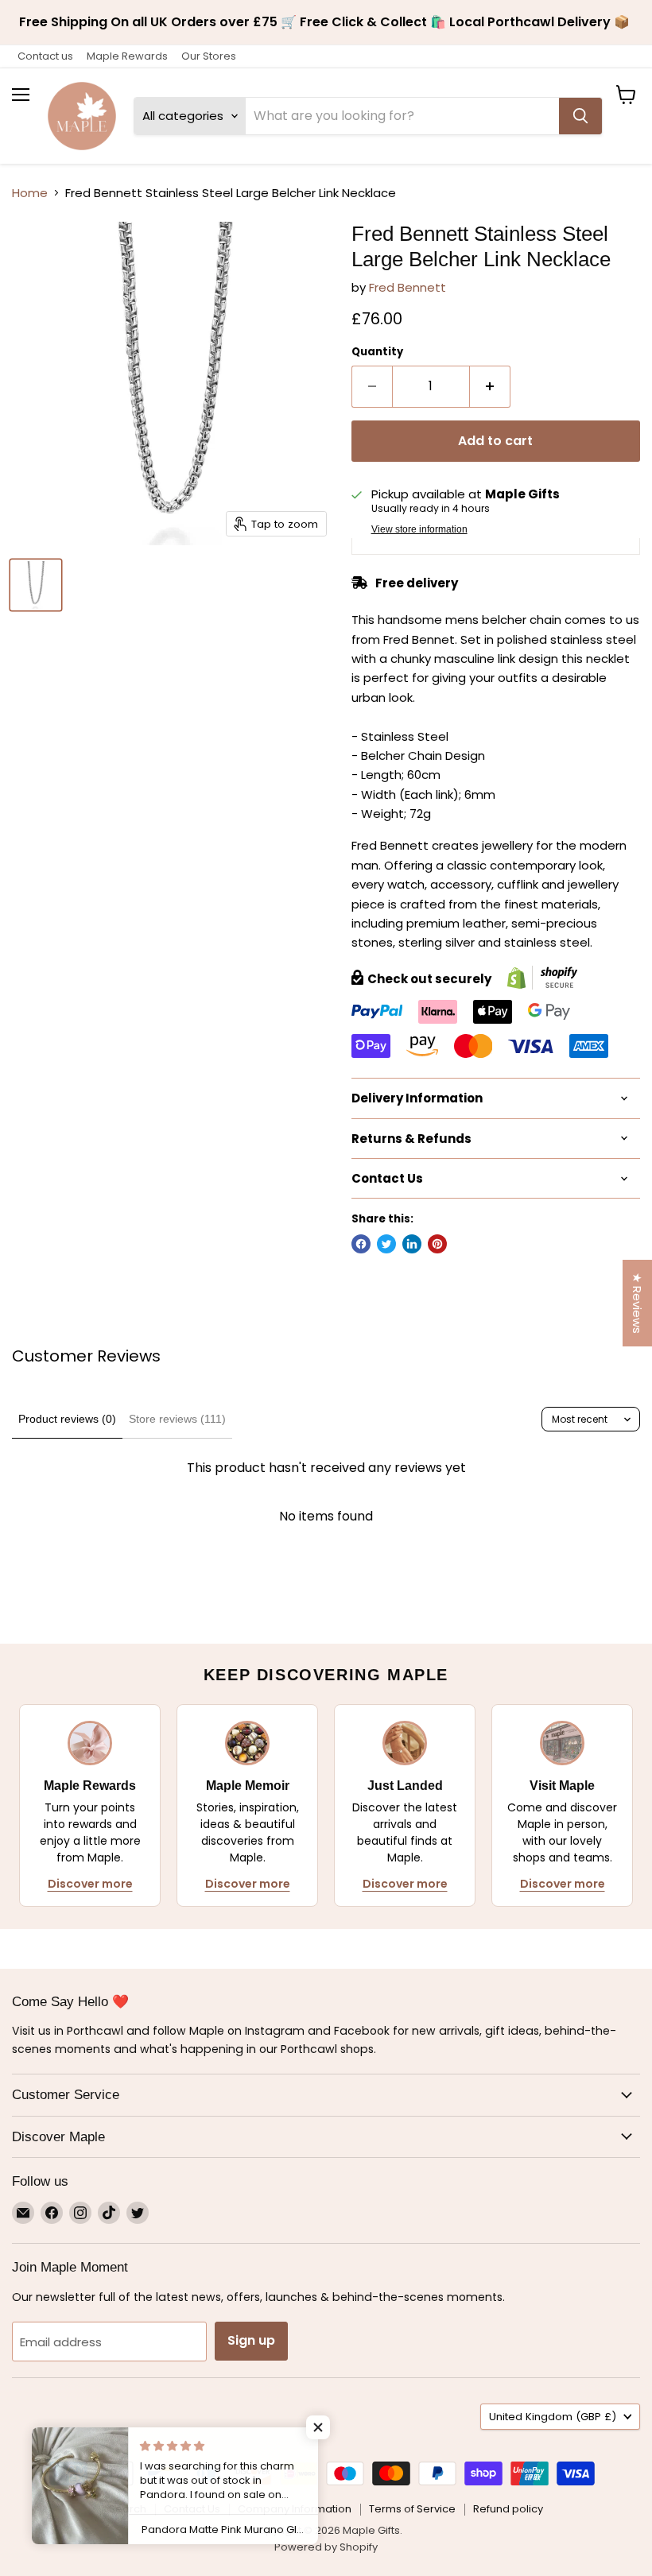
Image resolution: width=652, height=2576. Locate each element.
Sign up (251, 2340)
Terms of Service (412, 2509)
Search (128, 2509)
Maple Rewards (127, 56)
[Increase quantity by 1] (490, 386)
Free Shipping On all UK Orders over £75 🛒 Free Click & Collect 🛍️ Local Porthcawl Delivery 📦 (326, 22)
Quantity (377, 352)
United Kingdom (553, 2417)
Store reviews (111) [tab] (177, 1419)
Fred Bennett (407, 287)
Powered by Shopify (326, 2547)
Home (30, 193)
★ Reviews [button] (637, 1303)
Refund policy (508, 2509)
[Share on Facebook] (361, 1244)
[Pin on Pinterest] (437, 1244)
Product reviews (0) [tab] (67, 1419)
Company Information (295, 2509)
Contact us (45, 56)
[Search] (580, 116)
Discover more (90, 1884)
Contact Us (192, 2509)
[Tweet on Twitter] (386, 1244)
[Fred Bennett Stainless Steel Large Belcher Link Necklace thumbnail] (36, 585)
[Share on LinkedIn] (412, 1244)
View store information (419, 529)
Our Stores (209, 56)
